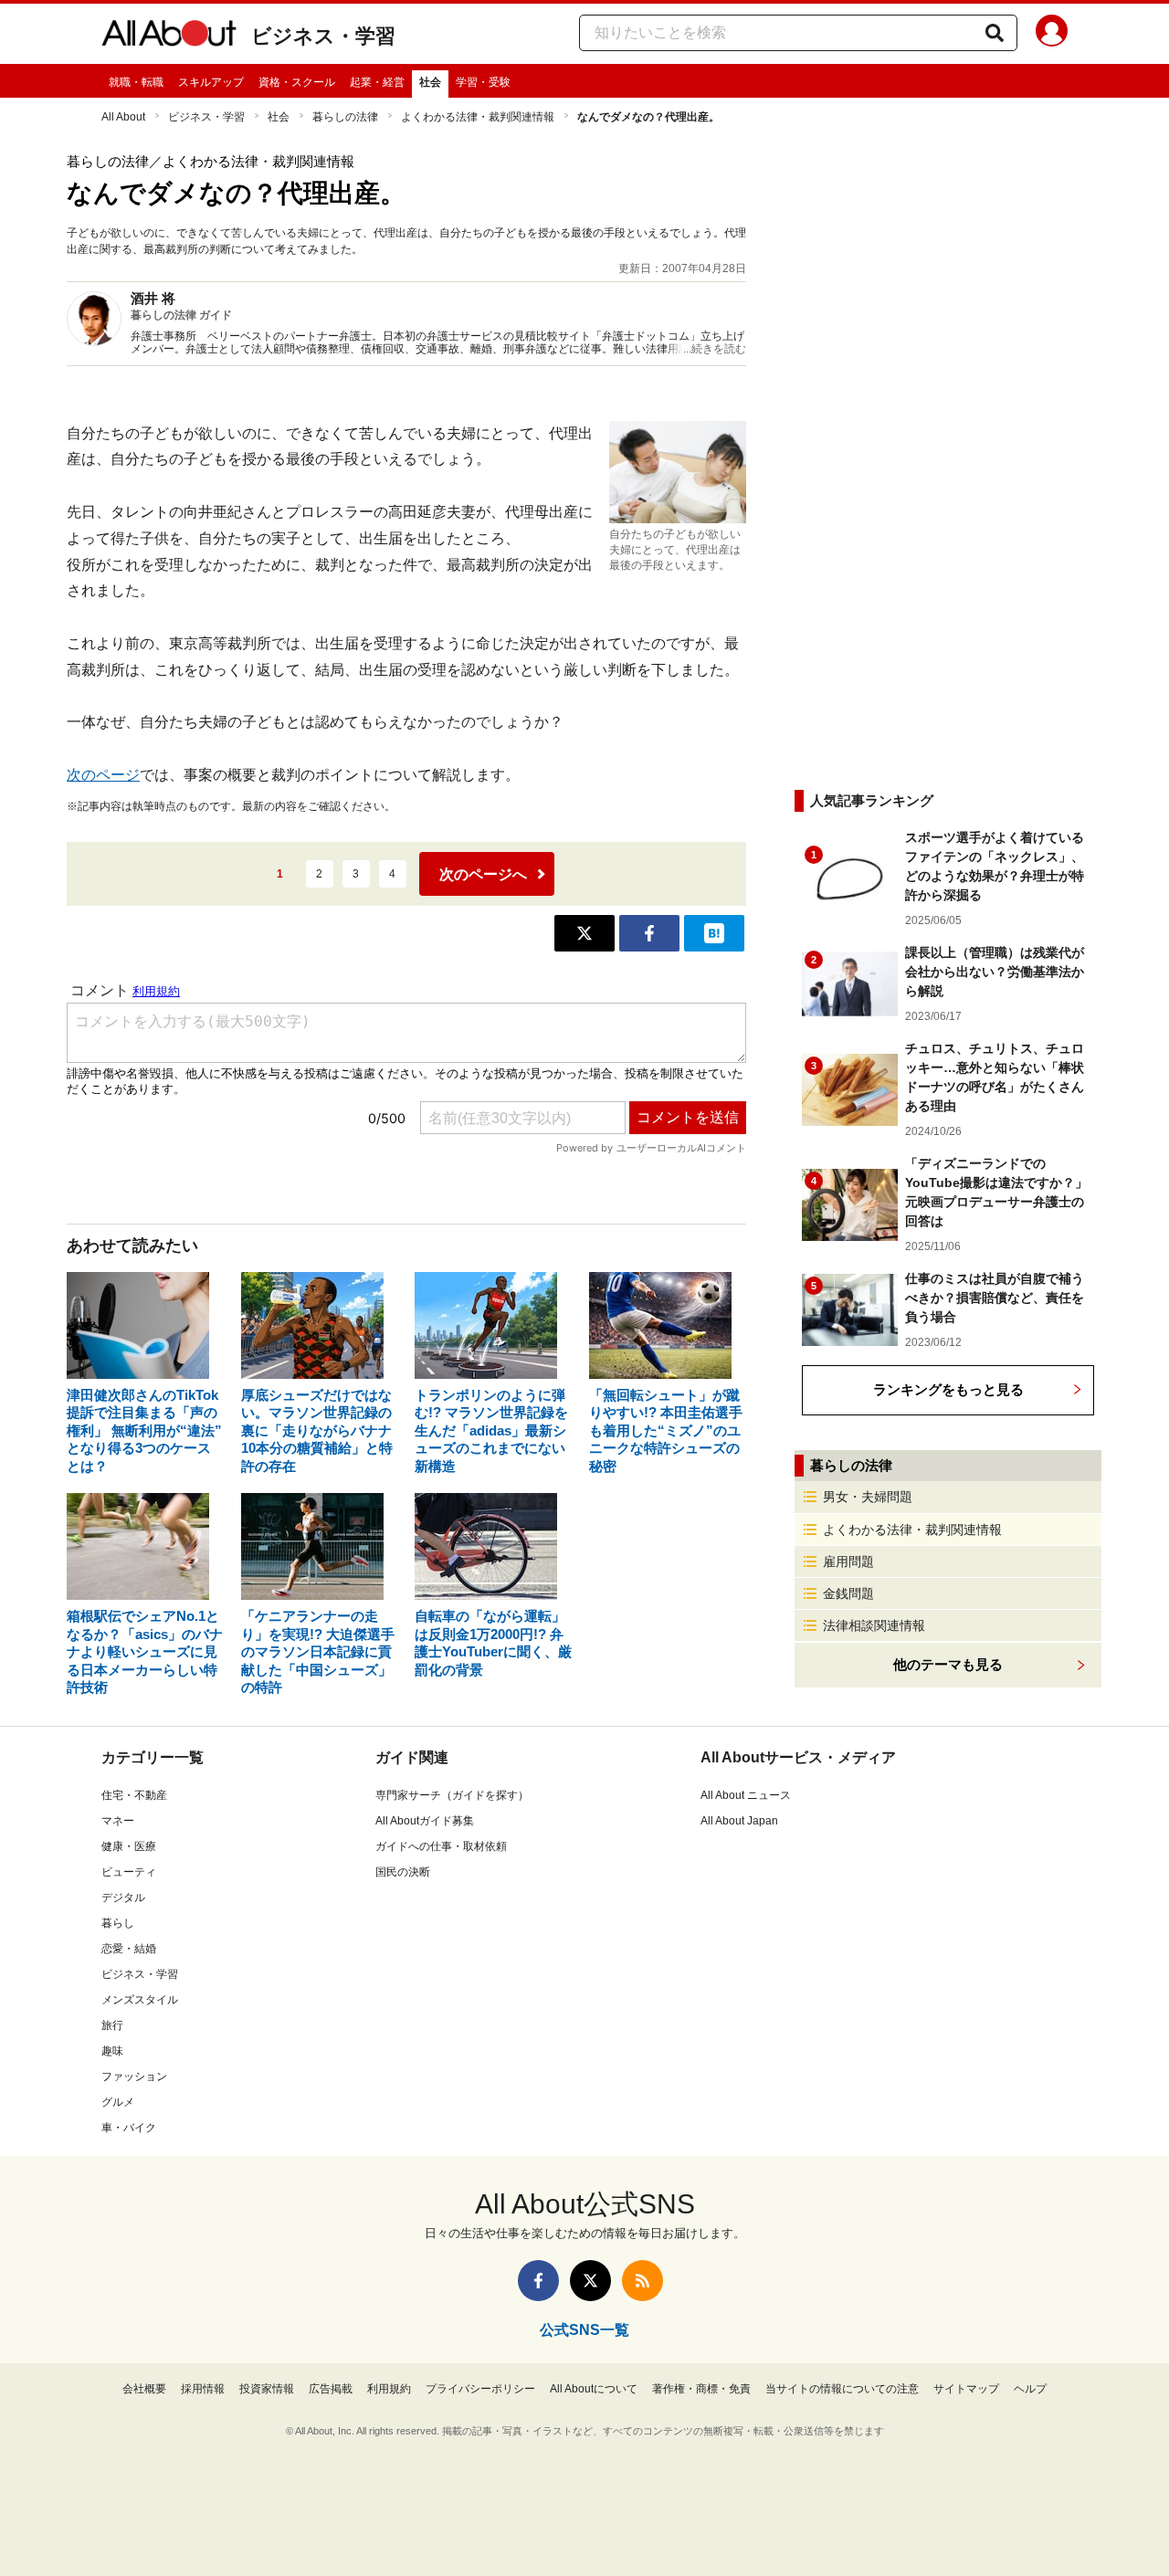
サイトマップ (966, 2389)
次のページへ (483, 874)
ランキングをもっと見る (948, 1389)
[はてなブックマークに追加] (714, 933)
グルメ (118, 2102)
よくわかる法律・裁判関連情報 (478, 117)
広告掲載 (331, 2389)
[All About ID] (1052, 34)
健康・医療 (129, 1846)
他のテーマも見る (948, 1664)
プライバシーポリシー (480, 2389)
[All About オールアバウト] (169, 37)
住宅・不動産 (134, 1795)
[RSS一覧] (642, 2281)
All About (123, 117)
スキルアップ (211, 82)
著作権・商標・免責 (701, 2389)
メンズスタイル (140, 2000)
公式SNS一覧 (584, 2330)
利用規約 (389, 2389)
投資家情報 (267, 2389)
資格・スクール (297, 82)
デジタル (123, 1898)
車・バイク (129, 2128)
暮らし (118, 1923)
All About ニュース (746, 1795)
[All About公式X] (590, 2281)
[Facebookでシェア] (649, 933)
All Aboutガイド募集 (425, 1821)
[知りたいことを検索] (995, 33)
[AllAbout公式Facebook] (538, 2281)
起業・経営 (377, 82)
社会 (430, 82)
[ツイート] (584, 933)
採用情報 (203, 2389)
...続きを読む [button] (715, 349)
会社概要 (144, 2389)
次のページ (103, 775)
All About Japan (739, 1821)
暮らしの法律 (345, 117)
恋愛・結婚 (129, 1949)
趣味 (112, 2051)
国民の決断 (403, 1872)
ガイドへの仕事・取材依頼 (441, 1846)
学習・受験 (483, 82)
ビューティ (129, 1872)
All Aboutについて (594, 2389)
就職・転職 (136, 82)
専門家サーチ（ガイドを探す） (452, 1795)
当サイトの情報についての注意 (842, 2389)
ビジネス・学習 (323, 36)
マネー (118, 1821)
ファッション (134, 2077)
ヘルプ (1030, 2389)
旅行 (112, 2025)
